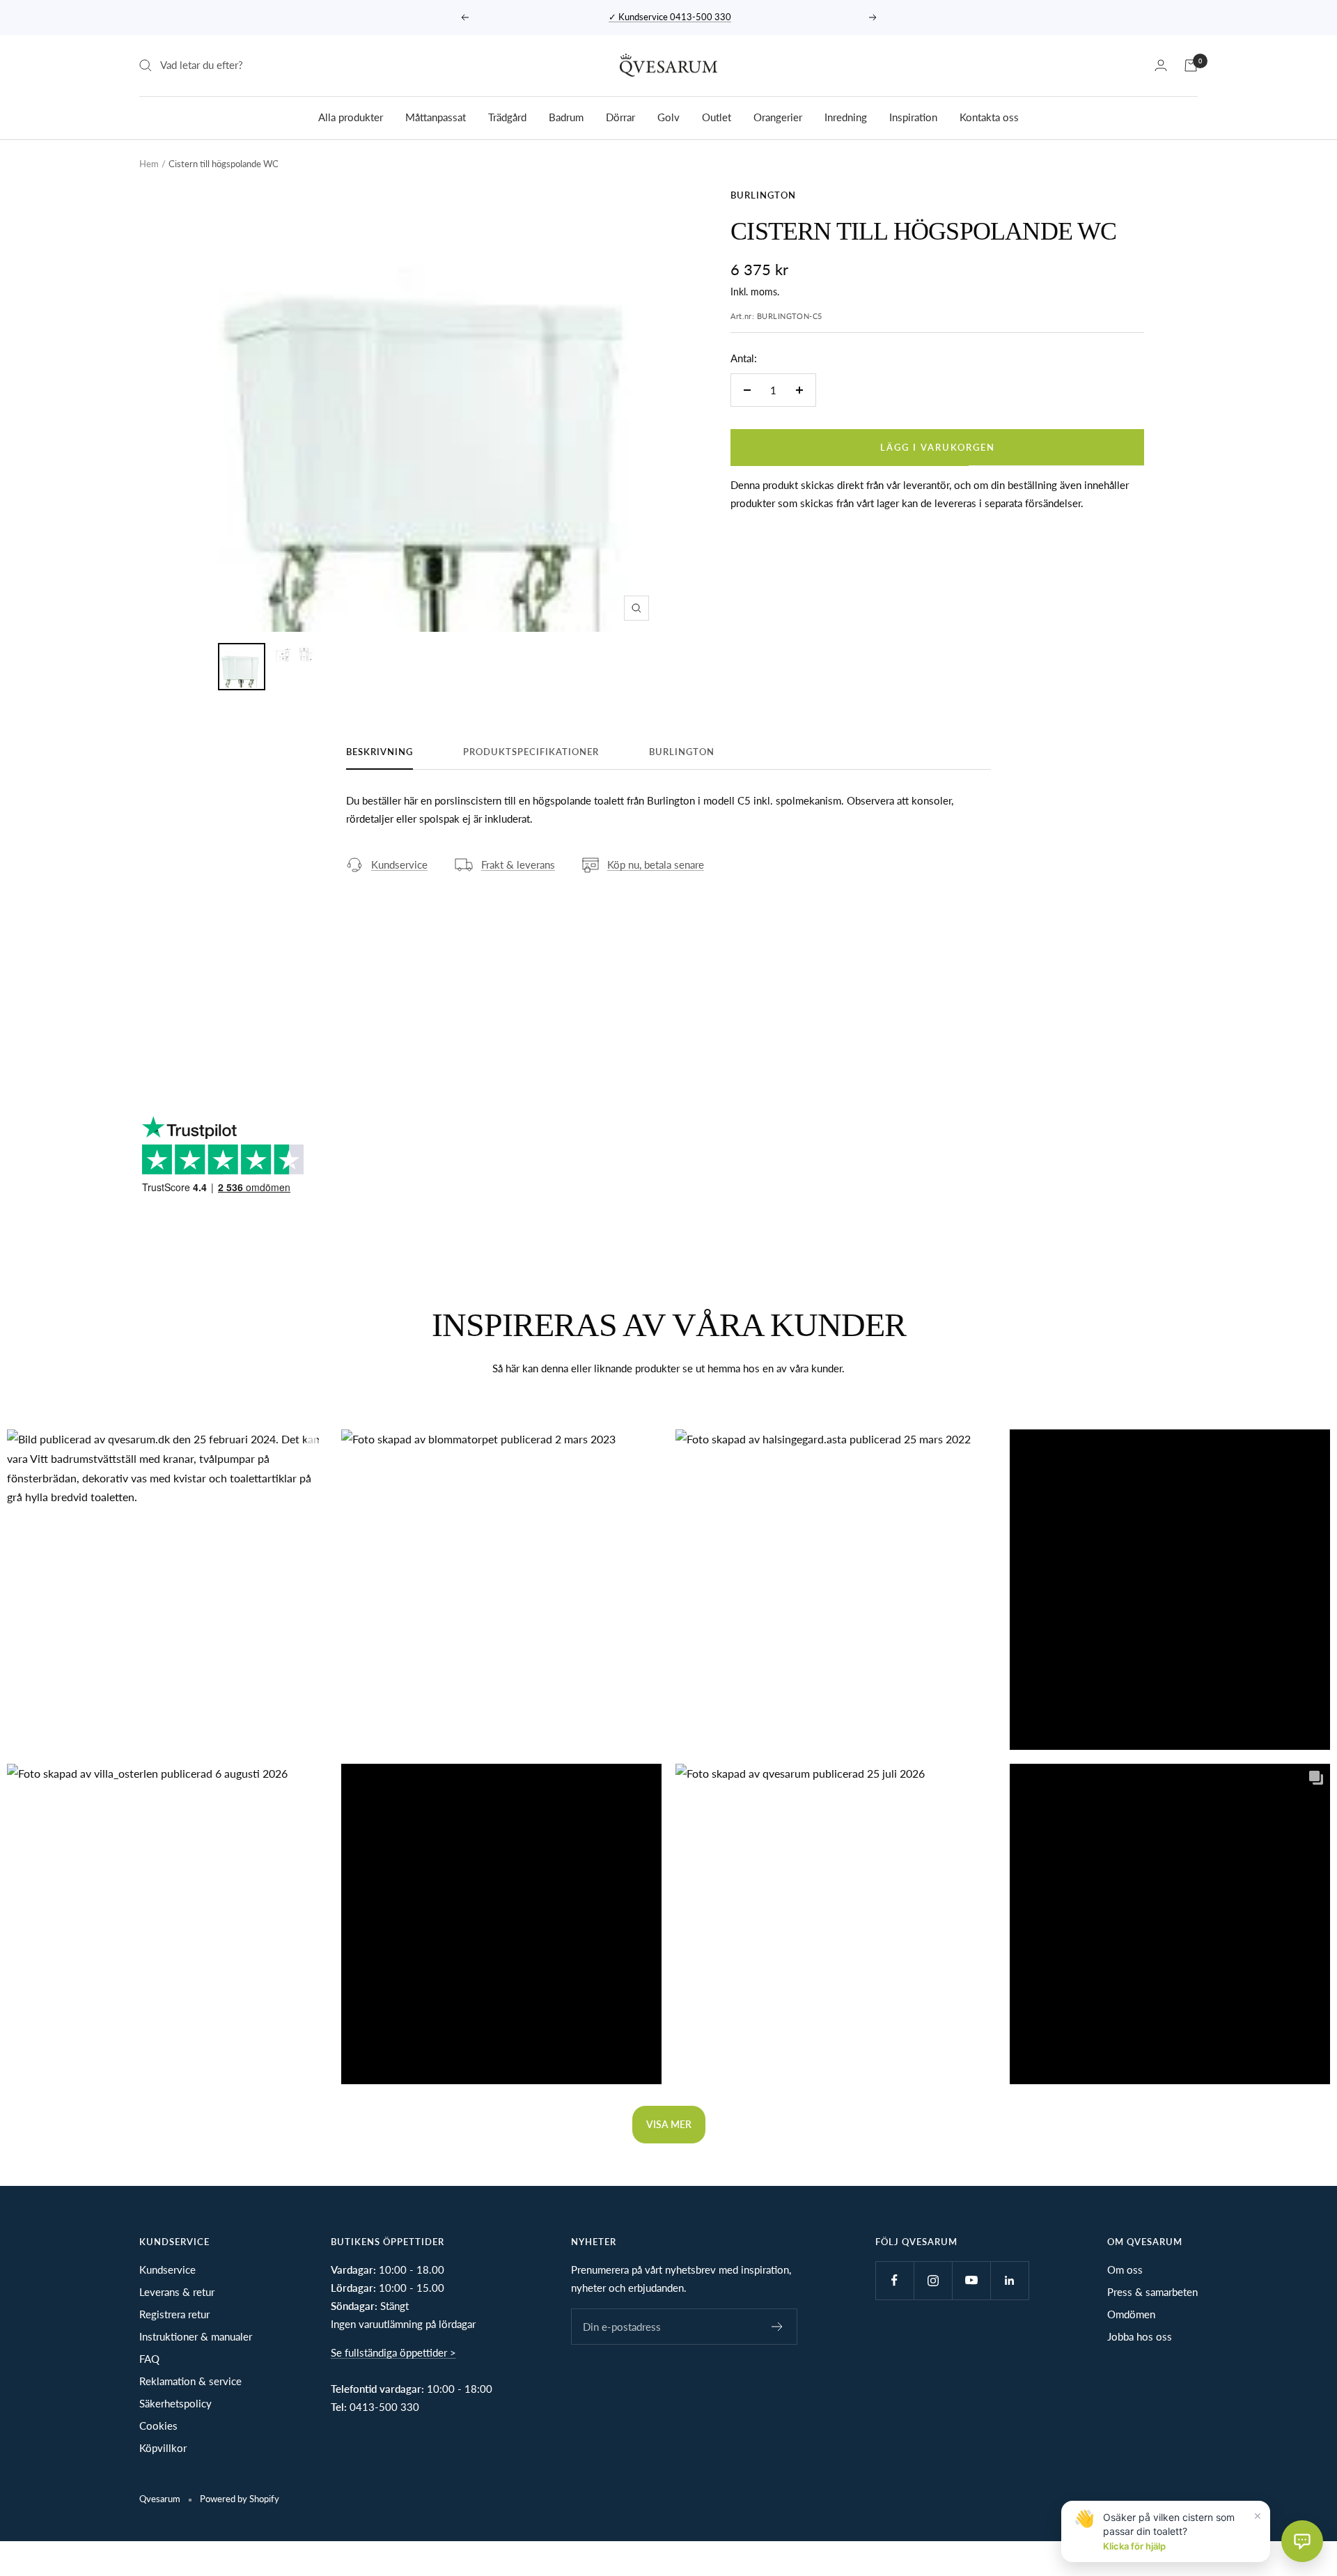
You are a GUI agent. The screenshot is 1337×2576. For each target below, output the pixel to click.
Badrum (566, 116)
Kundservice (399, 864)
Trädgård (507, 116)
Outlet (717, 116)
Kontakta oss (989, 116)
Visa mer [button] (669, 2124)
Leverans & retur (177, 2292)
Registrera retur (174, 2314)
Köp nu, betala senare (656, 864)
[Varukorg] (1191, 65)
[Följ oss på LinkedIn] (1009, 2280)
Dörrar (620, 116)
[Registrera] (777, 2327)
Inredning (846, 116)
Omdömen (1131, 2314)
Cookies (158, 2426)
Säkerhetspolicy (175, 2403)
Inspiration (913, 116)
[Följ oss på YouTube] (971, 2280)
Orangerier (778, 116)
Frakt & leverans (518, 864)
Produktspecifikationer (531, 752)
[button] (167, 1590)
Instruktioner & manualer (196, 2336)
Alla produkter (351, 116)
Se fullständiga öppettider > (393, 2352)
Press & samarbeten (1152, 2292)
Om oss (1125, 2269)
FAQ (149, 2359)
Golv (668, 116)
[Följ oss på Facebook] (894, 2280)
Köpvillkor (163, 2448)
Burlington (763, 195)
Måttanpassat (436, 116)
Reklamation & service (190, 2381)
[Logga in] (1161, 65)
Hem (149, 164)
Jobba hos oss (1140, 2336)
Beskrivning (380, 752)
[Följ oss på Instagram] (933, 2280)
